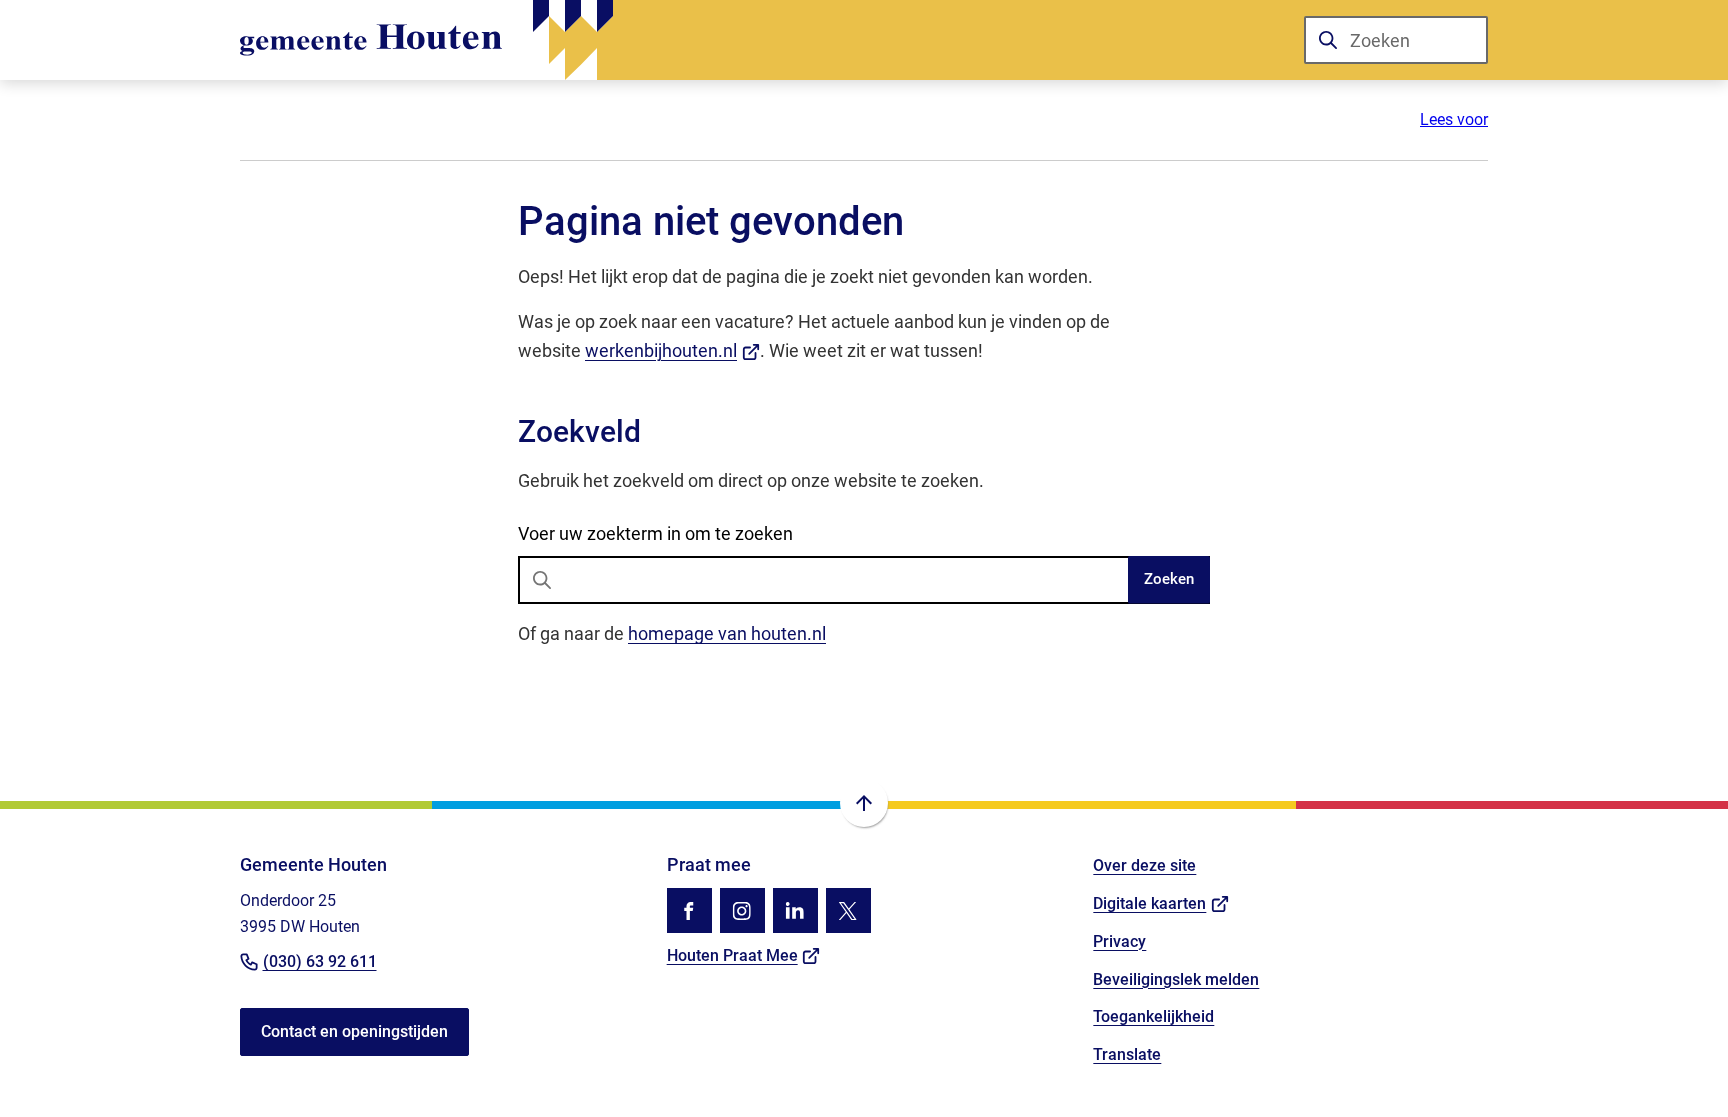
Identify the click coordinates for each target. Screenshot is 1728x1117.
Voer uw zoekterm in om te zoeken (655, 533)
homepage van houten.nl (727, 633)
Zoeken (1169, 579)
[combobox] (1396, 40)
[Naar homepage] (426, 40)
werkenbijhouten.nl (672, 350)
